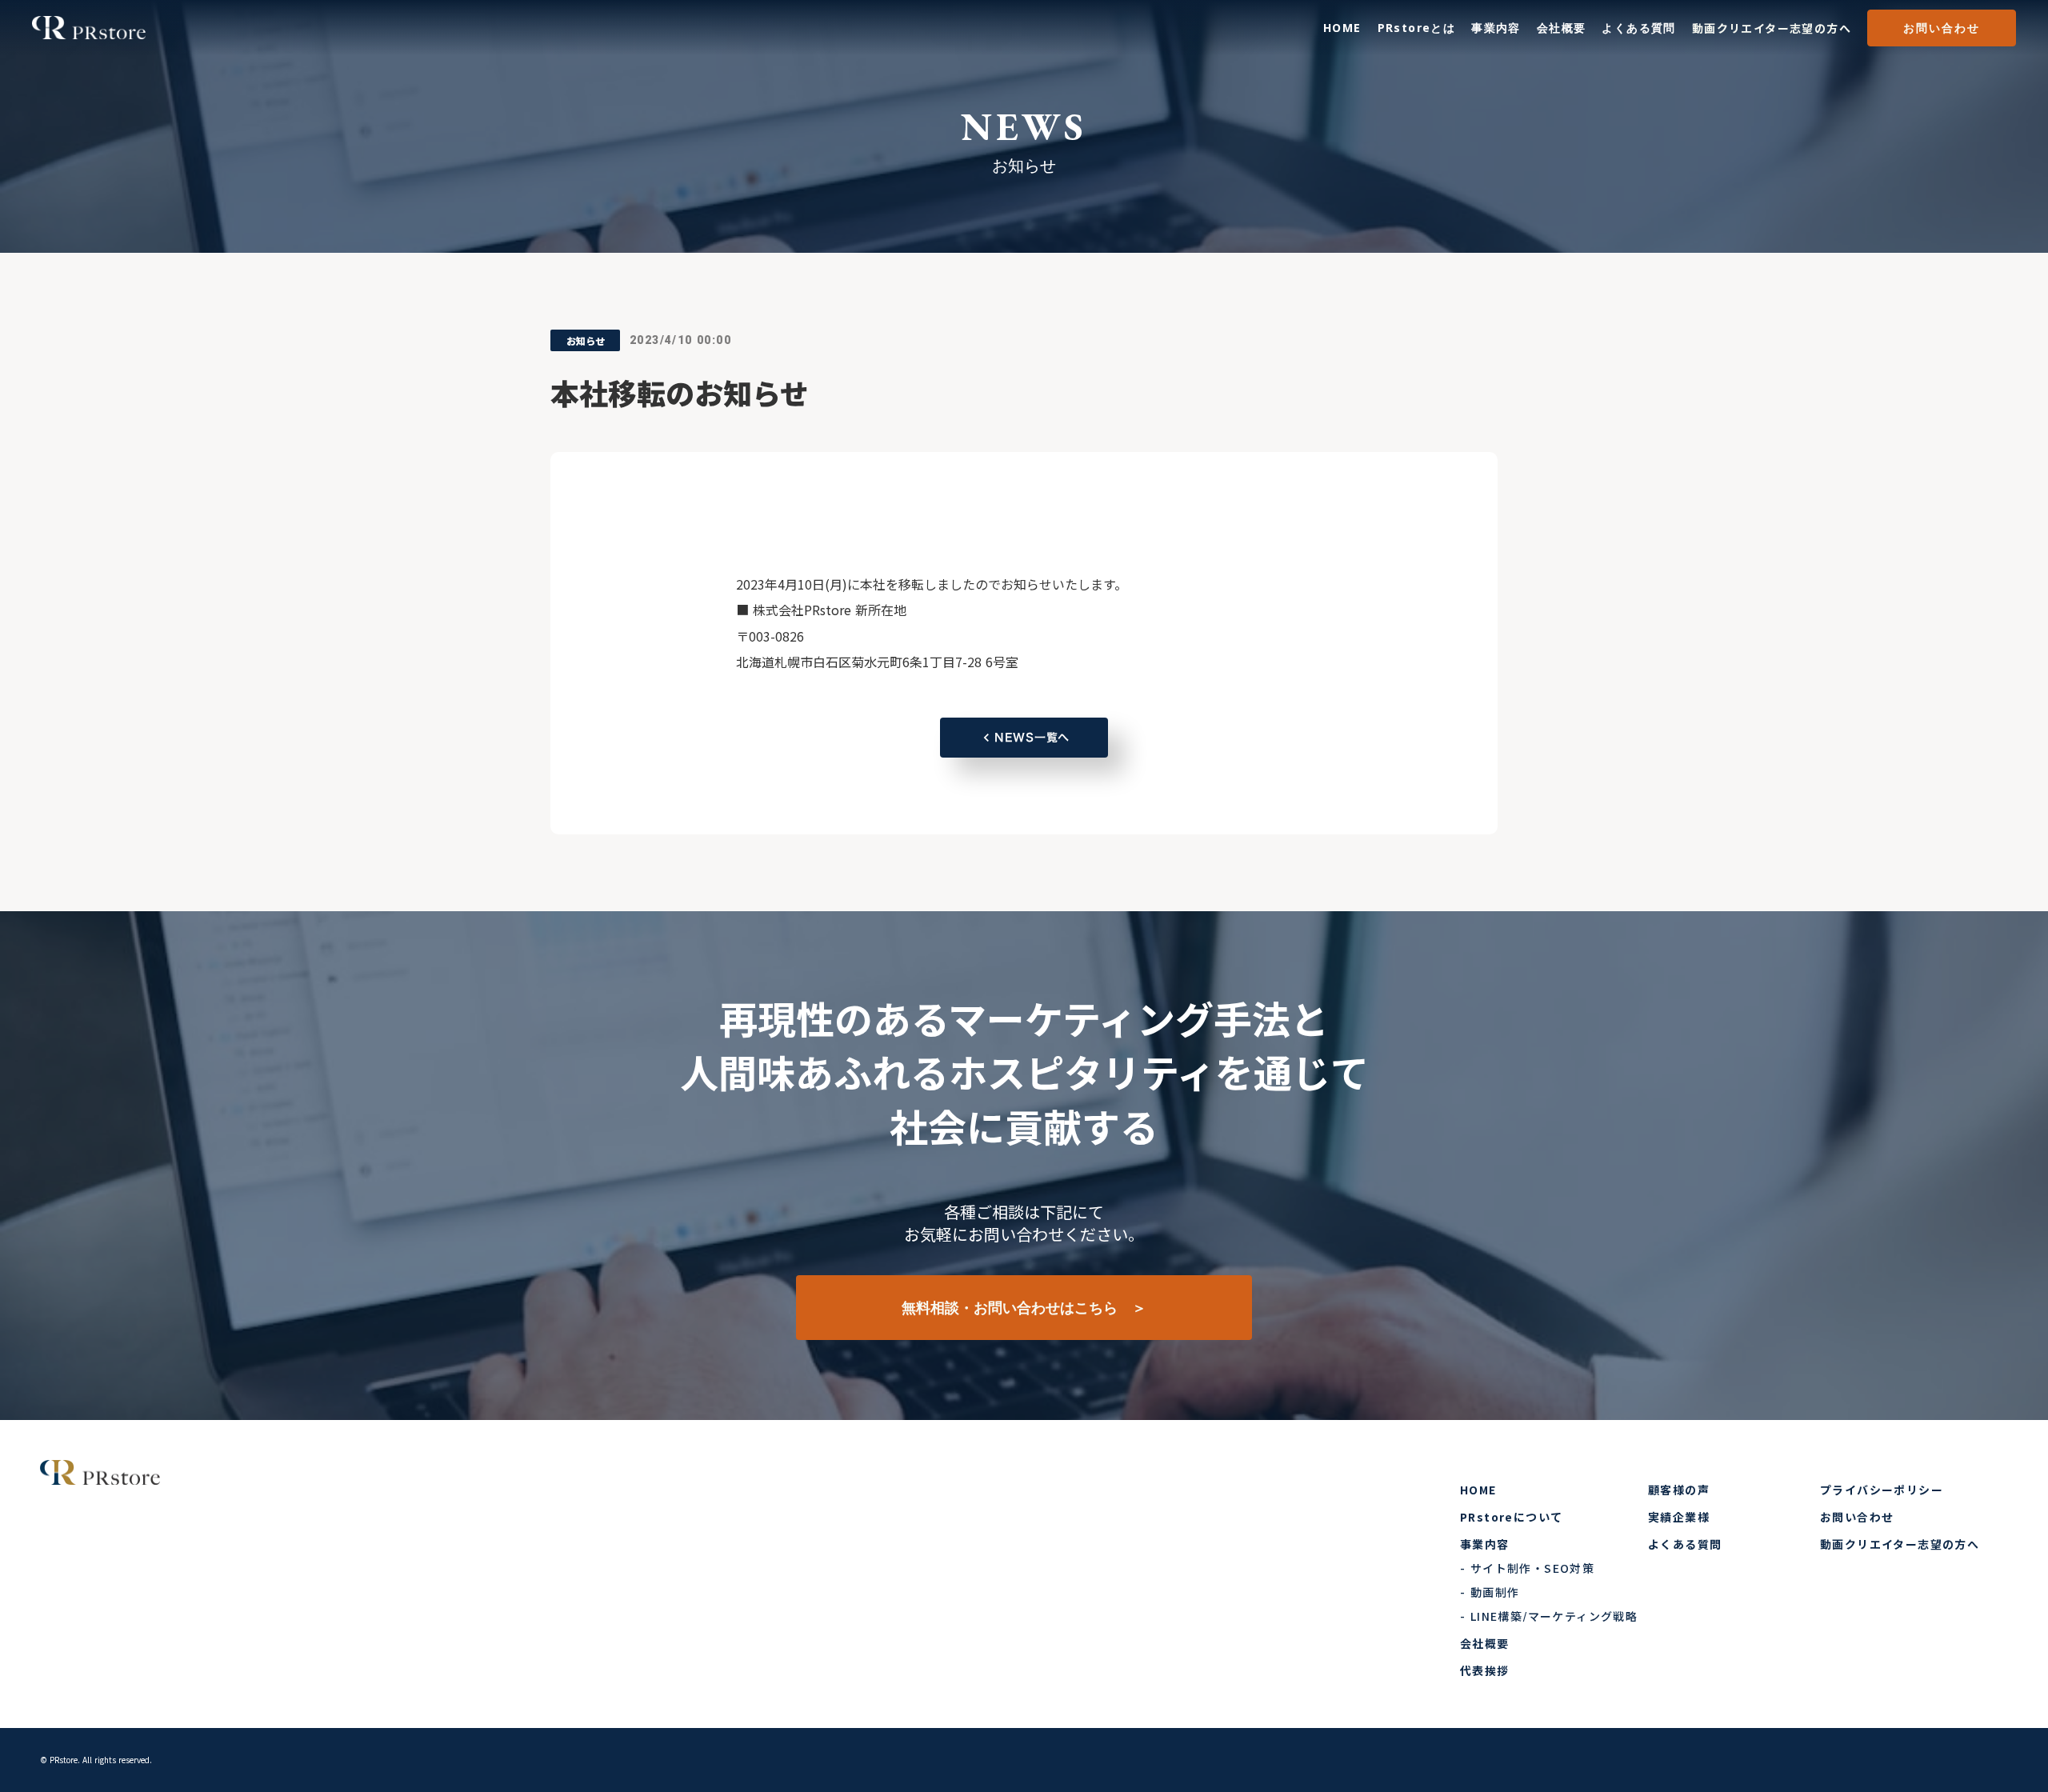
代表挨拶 (1485, 1670)
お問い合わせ (1942, 28)
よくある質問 (1638, 28)
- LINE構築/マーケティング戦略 (1549, 1616)
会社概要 (1562, 28)
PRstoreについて (1511, 1517)
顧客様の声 (1679, 1490)
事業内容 (1496, 28)
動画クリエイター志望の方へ (1772, 28)
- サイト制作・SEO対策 (1527, 1568)
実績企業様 (1679, 1517)
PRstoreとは (1417, 28)
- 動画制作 (1490, 1592)
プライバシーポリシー (1882, 1490)
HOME (1342, 28)
